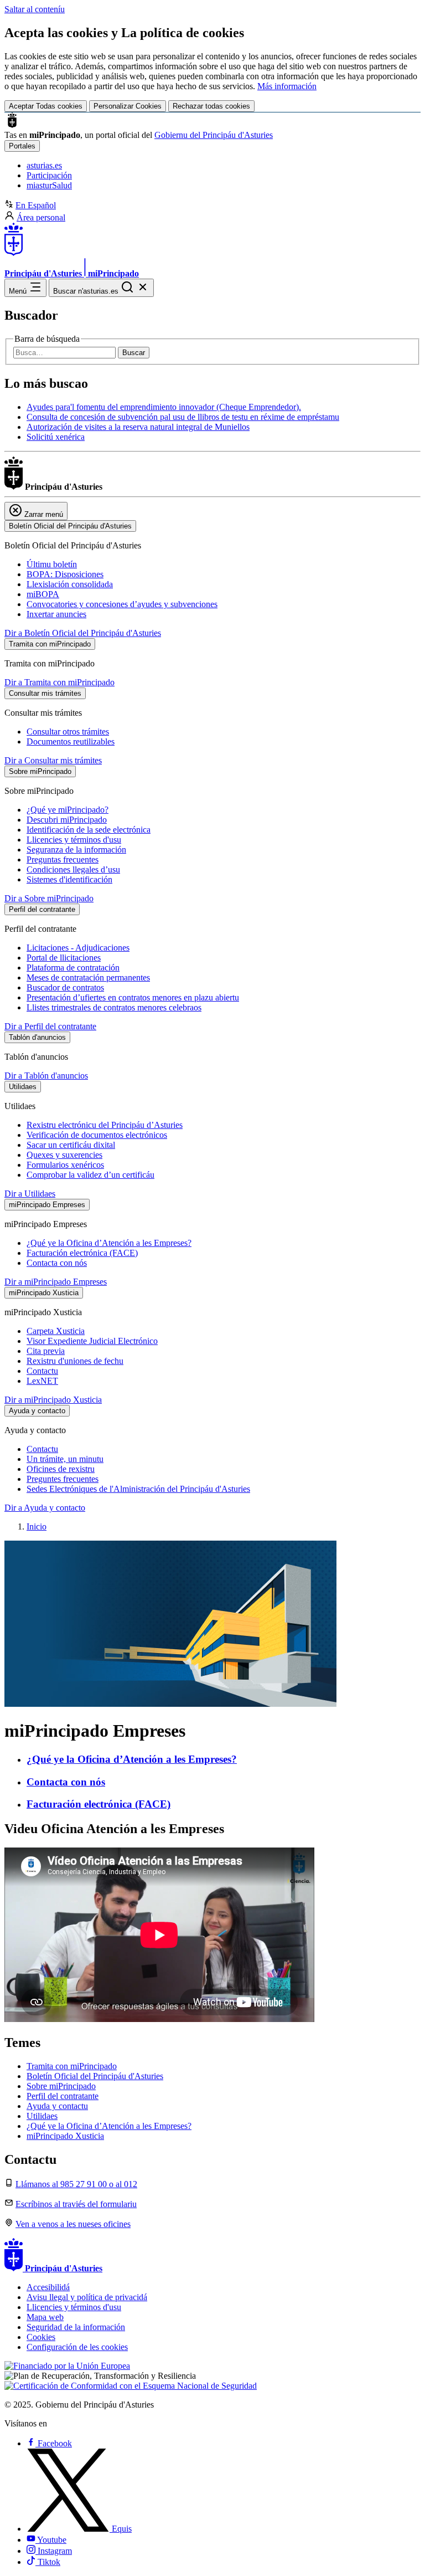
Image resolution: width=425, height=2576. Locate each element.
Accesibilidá (48, 2287)
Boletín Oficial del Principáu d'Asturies (95, 2076)
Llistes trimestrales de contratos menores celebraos (114, 1007)
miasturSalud (49, 185)
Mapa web (45, 2317)
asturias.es (44, 165)
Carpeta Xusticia (56, 1331)
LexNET (42, 1381)
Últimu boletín (52, 564)
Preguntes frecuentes (63, 1479)
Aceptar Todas (46, 106)
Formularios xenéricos (65, 1165)
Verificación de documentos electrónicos (97, 1135)
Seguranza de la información (76, 850)
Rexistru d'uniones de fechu (75, 1361)
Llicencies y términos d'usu (74, 840)
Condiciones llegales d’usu (73, 869)
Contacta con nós (57, 1263)
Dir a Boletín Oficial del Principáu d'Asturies (83, 633)
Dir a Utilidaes (30, 1194)
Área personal (41, 217)
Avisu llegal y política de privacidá (87, 2297)
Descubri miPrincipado (67, 820)
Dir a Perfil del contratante (50, 1026)
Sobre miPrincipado (61, 2086)
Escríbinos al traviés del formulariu (76, 2204)
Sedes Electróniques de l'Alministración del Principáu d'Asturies (138, 1489)
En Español (36, 205)
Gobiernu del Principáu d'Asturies (214, 135)
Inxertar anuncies (56, 614)
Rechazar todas (211, 106)
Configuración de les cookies (77, 2347)
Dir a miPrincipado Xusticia (53, 1400)
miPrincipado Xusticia (65, 2136)
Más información (287, 86)
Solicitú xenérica (56, 437)
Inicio (37, 1526)
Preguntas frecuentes (63, 859)
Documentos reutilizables (71, 742)
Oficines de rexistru (61, 1469)
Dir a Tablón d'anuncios (46, 1076)
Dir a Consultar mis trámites (53, 760)
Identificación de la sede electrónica (89, 830)
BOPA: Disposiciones (65, 574)
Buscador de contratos (65, 987)
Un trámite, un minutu (65, 1459)
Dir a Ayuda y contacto (45, 1508)
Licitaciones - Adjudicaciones (78, 948)
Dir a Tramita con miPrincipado (59, 682)
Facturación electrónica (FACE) (82, 1253)
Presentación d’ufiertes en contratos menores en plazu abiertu (133, 997)
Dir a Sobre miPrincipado (49, 898)
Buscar (134, 353)
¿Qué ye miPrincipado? (68, 810)
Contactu (42, 1371)
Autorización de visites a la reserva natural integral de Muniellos (138, 427)
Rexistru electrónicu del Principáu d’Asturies (105, 1125)
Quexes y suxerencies (64, 1155)
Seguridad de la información (76, 2327)
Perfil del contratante (63, 2096)
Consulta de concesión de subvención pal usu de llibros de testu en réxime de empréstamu (183, 417)
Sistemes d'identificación (69, 879)
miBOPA (43, 594)
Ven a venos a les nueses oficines (73, 2224)
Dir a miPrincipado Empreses (56, 1282)
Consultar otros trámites (68, 732)
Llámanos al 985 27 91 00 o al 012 (76, 2184)
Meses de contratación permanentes (88, 977)
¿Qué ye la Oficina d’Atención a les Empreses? (109, 1243)
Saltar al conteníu (35, 9)
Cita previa (46, 1351)
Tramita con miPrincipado (72, 2066)
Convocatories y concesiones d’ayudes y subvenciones (122, 604)
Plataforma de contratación (73, 968)
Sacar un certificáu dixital (71, 1145)
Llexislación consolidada (70, 584)
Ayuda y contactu (57, 2106)
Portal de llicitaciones (64, 958)
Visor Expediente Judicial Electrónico (92, 1341)
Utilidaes (42, 2116)
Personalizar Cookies (128, 106)
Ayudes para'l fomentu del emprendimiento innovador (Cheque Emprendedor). (164, 407)
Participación (49, 175)
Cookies (41, 2337)
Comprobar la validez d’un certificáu (90, 1175)
